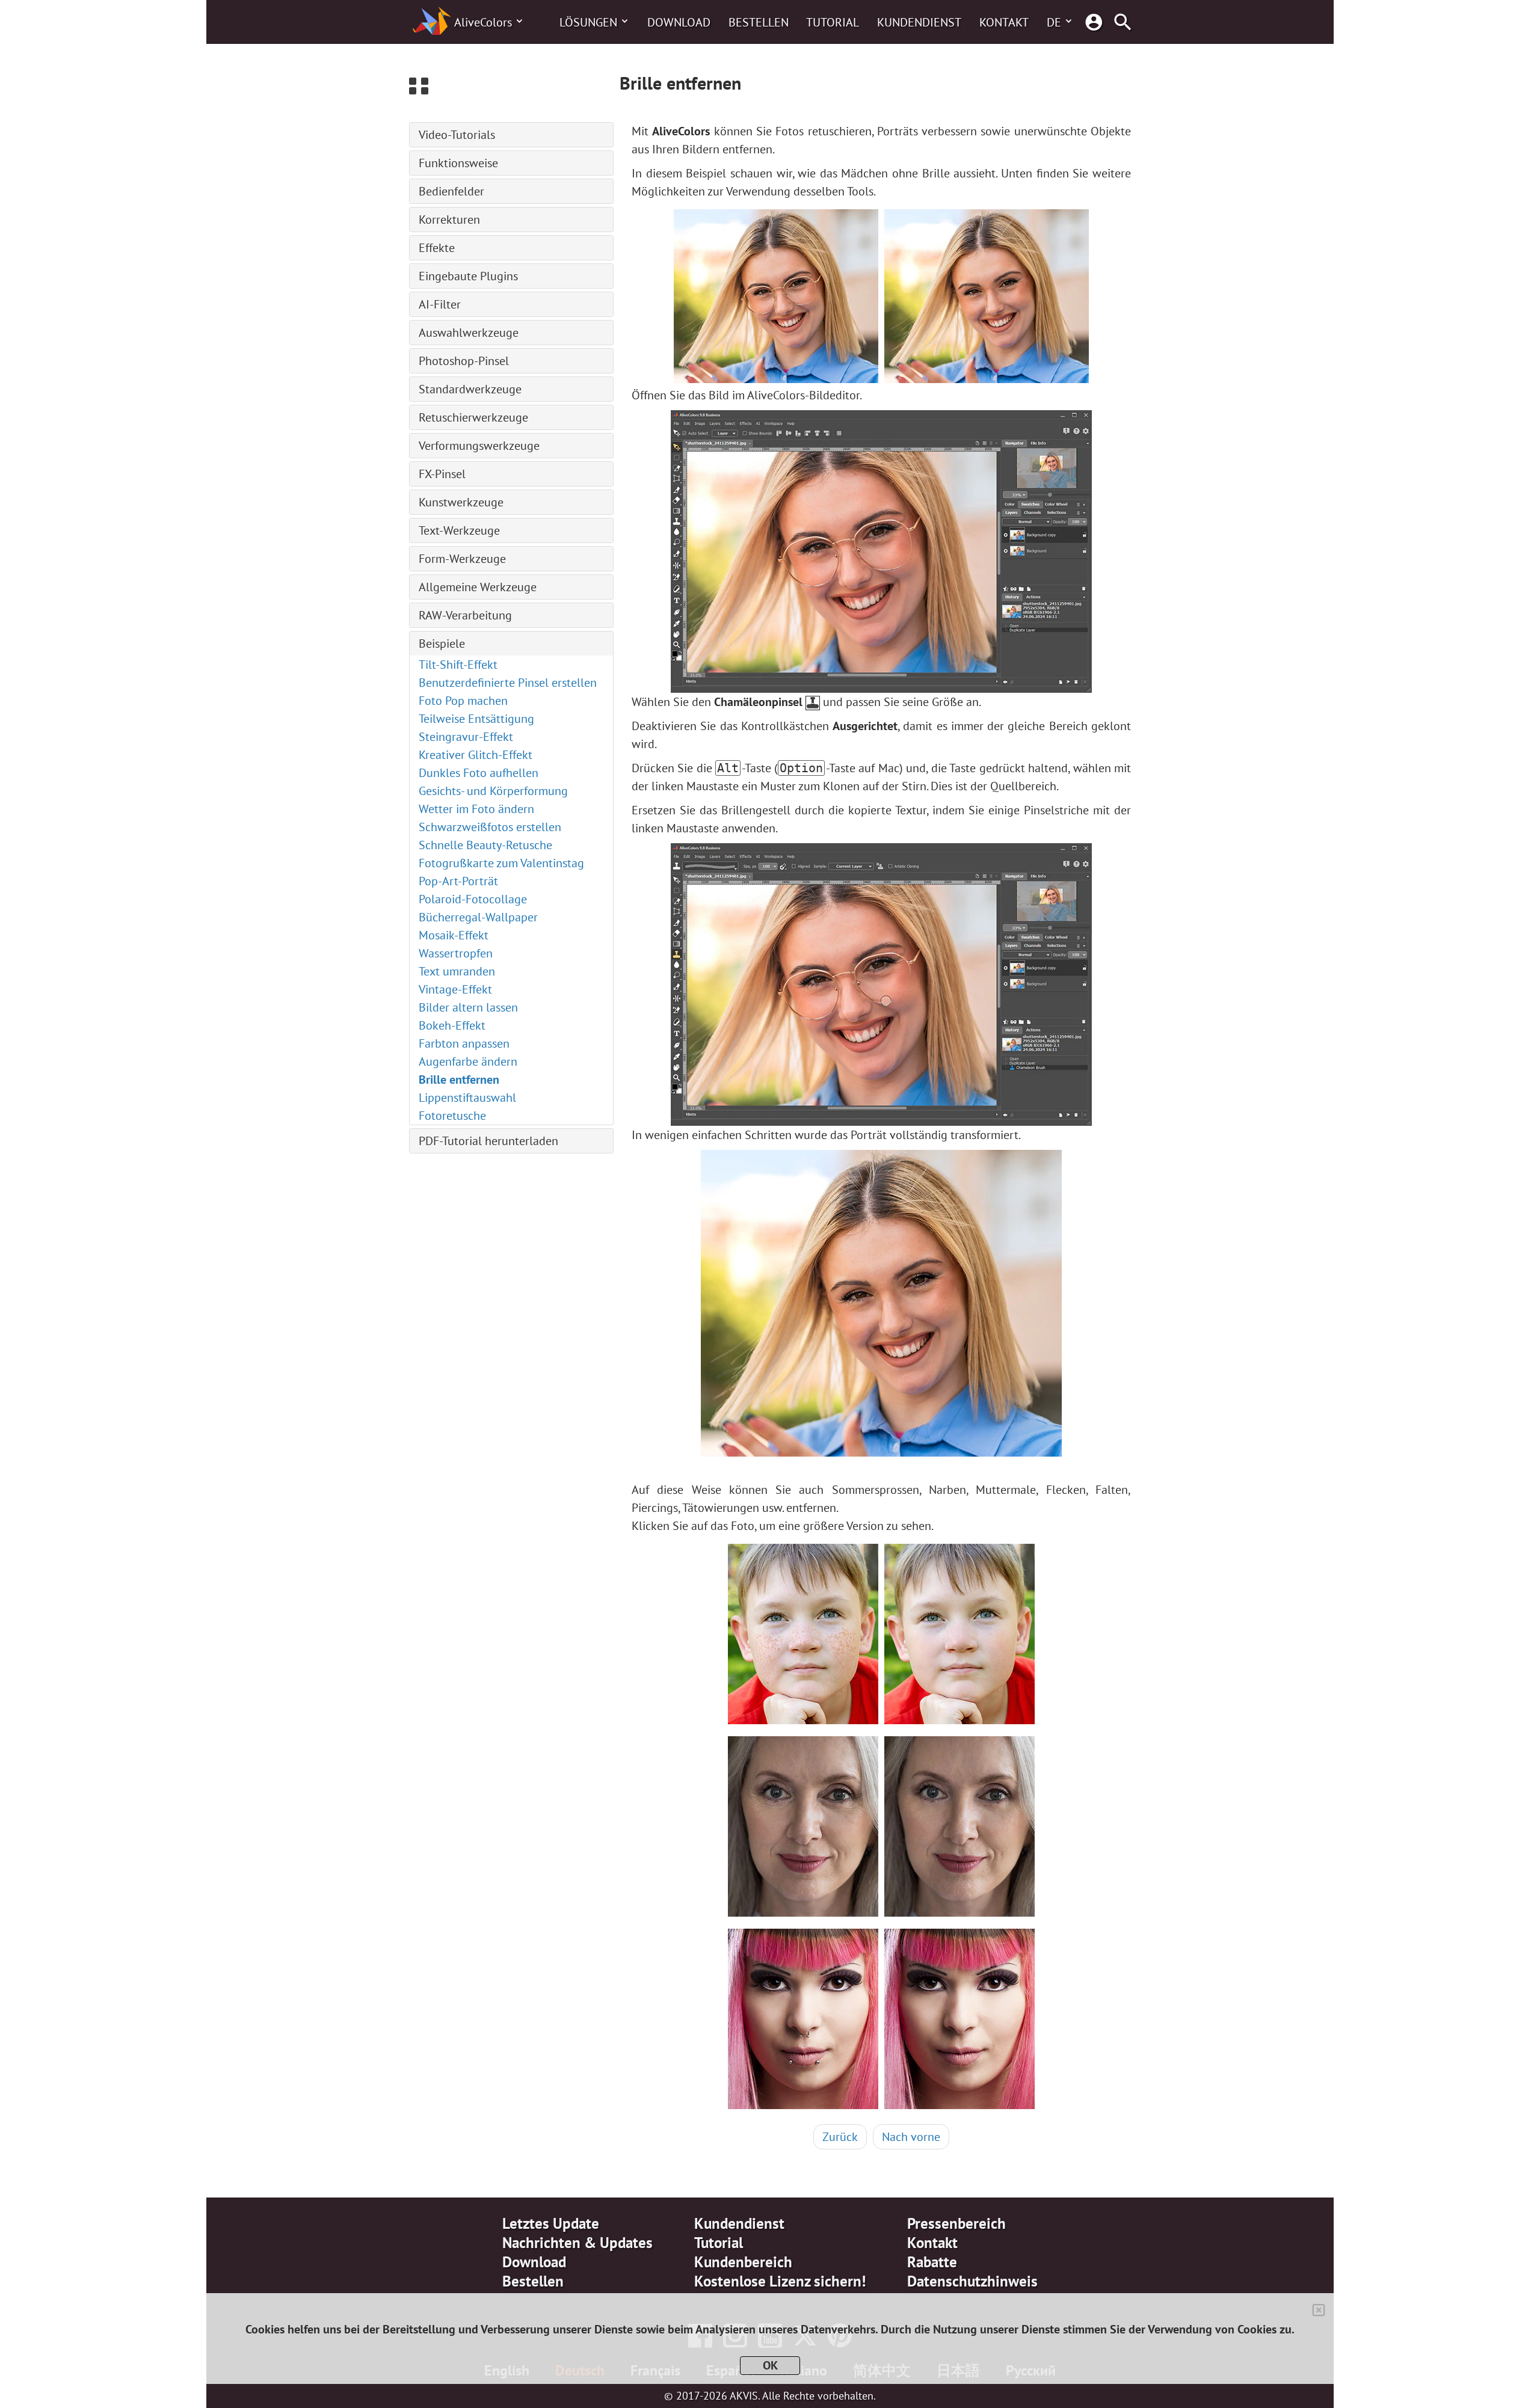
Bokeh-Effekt (452, 1025)
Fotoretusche (452, 1116)
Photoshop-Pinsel (464, 361)
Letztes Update (551, 2223)
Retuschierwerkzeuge (473, 417)
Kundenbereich (743, 2262)
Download (679, 22)
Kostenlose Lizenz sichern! (780, 2281)
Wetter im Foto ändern (476, 809)
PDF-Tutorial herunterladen (488, 1141)
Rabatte (932, 2262)
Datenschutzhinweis (972, 2281)
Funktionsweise (458, 163)
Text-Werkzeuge (459, 530)
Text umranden (457, 971)
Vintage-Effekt (455, 989)
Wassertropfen (456, 953)
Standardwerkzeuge (470, 389)
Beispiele (442, 643)
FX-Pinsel (442, 474)
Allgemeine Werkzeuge (478, 587)
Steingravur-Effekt (466, 737)
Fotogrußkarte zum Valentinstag (501, 863)
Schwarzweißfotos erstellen (490, 827)
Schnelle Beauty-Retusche (485, 845)
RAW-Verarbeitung (465, 615)
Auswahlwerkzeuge (469, 333)
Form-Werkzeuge (462, 559)
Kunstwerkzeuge (461, 502)
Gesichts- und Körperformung (493, 791)
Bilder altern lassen (468, 1007)
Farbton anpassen (464, 1043)
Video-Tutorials (457, 135)
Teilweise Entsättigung (476, 719)
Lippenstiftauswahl (467, 1098)
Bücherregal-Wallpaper (478, 917)
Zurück (840, 2137)
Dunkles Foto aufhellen (479, 773)
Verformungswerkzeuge (479, 446)
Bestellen (759, 22)
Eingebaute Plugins (468, 276)
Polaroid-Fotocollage (473, 899)
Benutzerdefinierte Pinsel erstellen (508, 683)
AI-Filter (440, 304)
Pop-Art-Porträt (458, 881)
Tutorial (833, 22)
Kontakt (1004, 22)
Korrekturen (449, 220)
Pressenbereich (956, 2223)
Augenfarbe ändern (468, 1061)
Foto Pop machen (463, 701)
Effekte (437, 248)
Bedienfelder (451, 191)
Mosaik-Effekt (454, 935)
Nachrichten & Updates (577, 2243)
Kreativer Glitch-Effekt (476, 755)
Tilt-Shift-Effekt (458, 665)
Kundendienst (919, 22)
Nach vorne (911, 2137)
